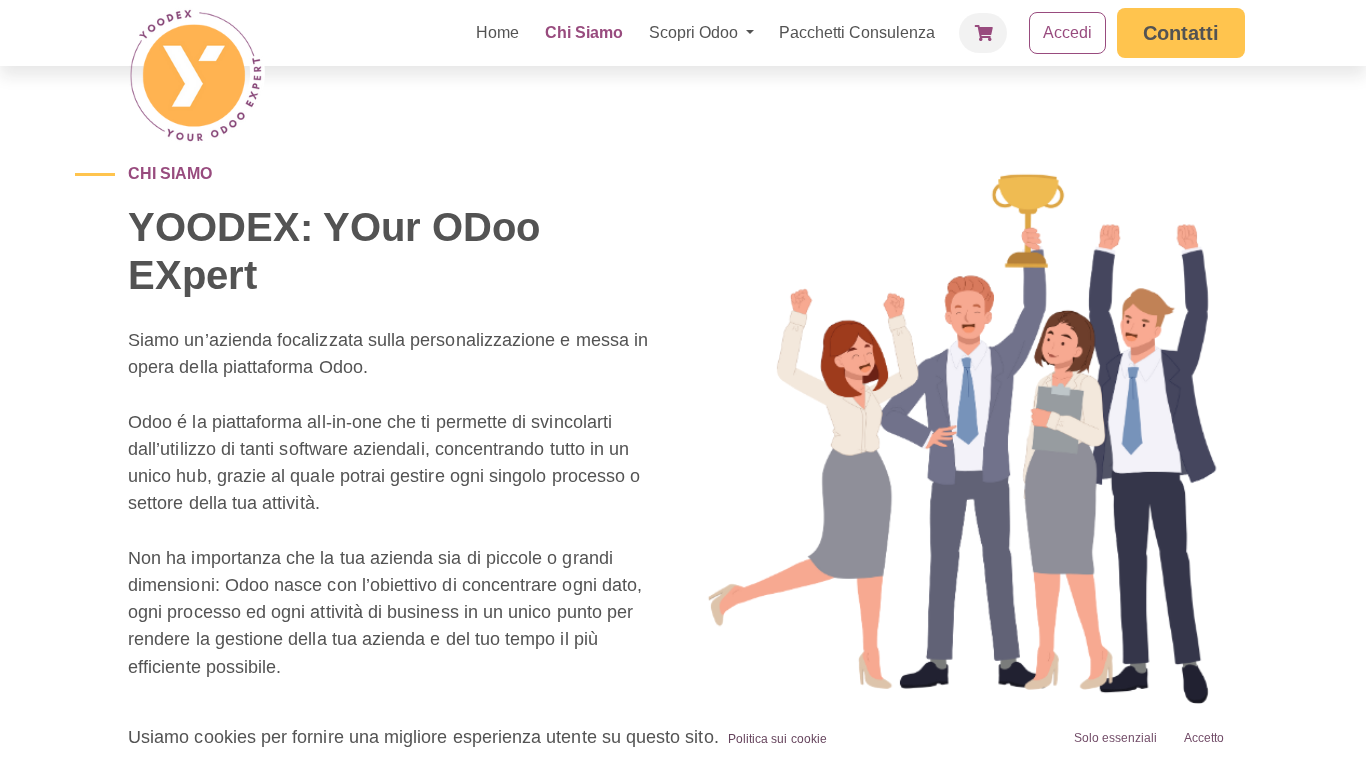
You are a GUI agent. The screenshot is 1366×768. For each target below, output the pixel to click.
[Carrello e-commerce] (983, 33)
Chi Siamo (584, 32)
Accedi (1067, 32)
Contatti (1181, 33)
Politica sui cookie (777, 739)
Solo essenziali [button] (1115, 738)
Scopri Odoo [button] (695, 32)
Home (497, 32)
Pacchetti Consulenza (857, 32)
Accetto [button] (1204, 738)
